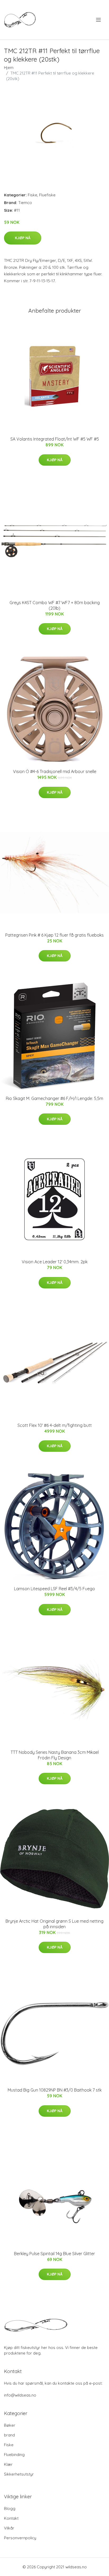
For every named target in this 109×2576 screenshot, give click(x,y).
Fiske (33, 195)
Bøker (10, 2425)
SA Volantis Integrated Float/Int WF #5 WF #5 (55, 439)
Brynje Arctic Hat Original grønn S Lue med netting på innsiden (54, 1924)
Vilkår (9, 2528)
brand (9, 2435)
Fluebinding (14, 2455)
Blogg (10, 2508)
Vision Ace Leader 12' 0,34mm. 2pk (55, 1262)
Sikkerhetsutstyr (19, 2474)
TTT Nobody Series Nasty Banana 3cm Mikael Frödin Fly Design (55, 1755)
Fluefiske (47, 195)
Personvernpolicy (20, 2538)
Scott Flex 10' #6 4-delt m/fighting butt (55, 1425)
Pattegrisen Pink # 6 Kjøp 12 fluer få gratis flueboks (54, 935)
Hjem (9, 68)
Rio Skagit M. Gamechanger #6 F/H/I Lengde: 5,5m (54, 1098)
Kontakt (11, 2518)
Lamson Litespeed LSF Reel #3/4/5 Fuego (54, 1589)
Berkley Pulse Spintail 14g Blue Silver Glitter (54, 2254)
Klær (8, 2464)
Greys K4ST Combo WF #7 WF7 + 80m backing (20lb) (55, 605)
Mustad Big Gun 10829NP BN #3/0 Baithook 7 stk (55, 2090)
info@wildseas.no (20, 2395)
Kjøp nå (23, 238)
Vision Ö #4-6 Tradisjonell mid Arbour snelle (55, 771)
